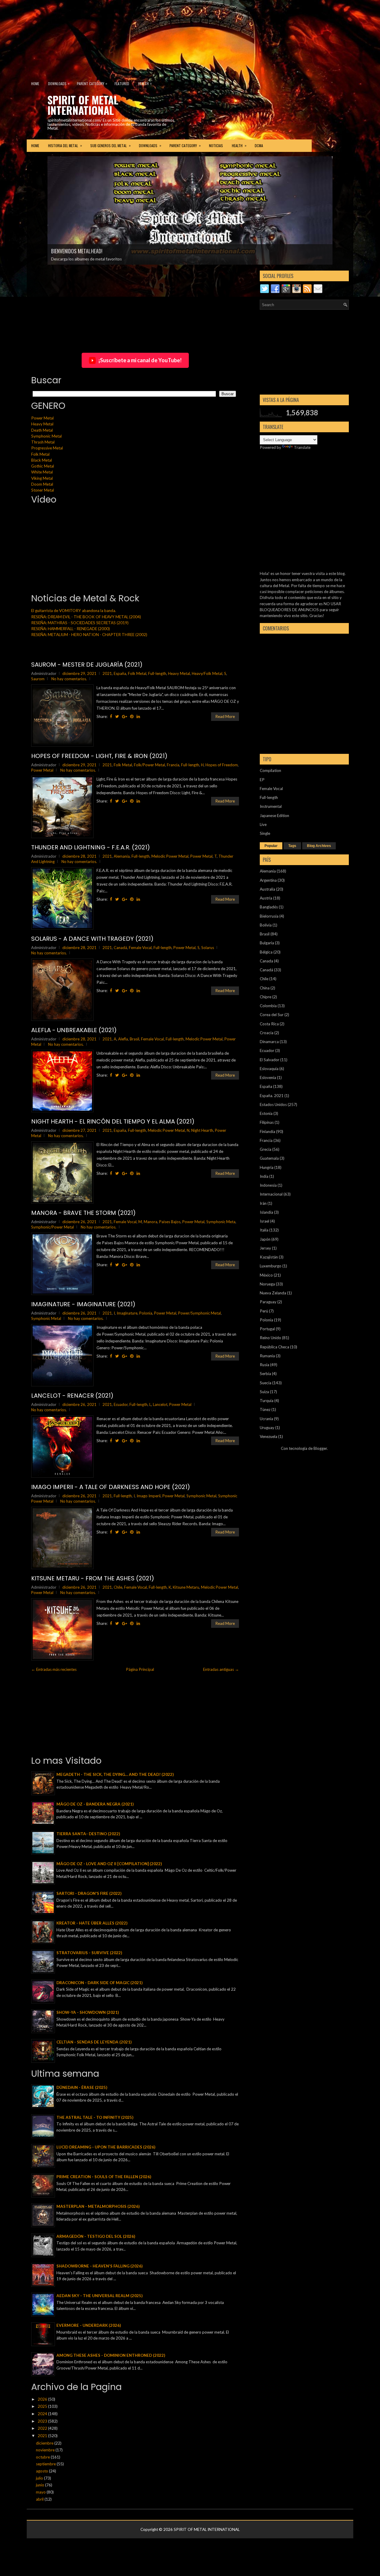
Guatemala (269, 1158)
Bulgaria (267, 943)
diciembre (45, 2443)
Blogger (320, 1448)
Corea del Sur (272, 1015)
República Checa (274, 1347)
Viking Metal (42, 478)
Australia (267, 889)
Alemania (122, 856)
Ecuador (121, 1404)
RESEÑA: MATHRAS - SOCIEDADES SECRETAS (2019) (80, 623)
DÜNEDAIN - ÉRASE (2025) (82, 2087)
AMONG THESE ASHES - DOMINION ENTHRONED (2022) (111, 2355)
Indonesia (268, 1185)
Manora (151, 1222)
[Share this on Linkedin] (138, 716)
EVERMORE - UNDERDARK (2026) (89, 2325)
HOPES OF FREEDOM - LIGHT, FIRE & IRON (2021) (99, 756)
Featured (122, 84)
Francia (173, 765)
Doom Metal (42, 484)
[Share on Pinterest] (132, 716)
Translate (302, 447)
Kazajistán (269, 1257)
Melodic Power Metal (170, 856)
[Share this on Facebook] (111, 716)
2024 (43, 2414)
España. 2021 (272, 1096)
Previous (39, 175)
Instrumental (271, 806)
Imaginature (127, 1313)
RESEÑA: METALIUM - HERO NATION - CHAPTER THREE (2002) (89, 635)
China (265, 988)
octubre (43, 2457)
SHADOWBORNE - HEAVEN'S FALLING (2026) (99, 2266)
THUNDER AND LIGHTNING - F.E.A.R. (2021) (91, 847)
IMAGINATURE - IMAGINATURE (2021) (83, 1304)
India (264, 1176)
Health (145, 83)
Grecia (266, 1149)
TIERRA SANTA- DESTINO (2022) (88, 1834)
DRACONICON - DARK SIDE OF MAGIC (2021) (99, 1983)
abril (40, 2499)
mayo (41, 2492)
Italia (264, 1230)
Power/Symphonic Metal (199, 1313)
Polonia (146, 1313)
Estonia (266, 1113)
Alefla (123, 1039)
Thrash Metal (43, 442)
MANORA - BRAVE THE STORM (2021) (83, 1213)
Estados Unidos (273, 1105)
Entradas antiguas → (221, 1669)
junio (41, 2485)
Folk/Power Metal (149, 765)
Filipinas (267, 1122)
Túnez (265, 1409)
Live (263, 824)
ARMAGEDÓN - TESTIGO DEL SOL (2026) (96, 2236)
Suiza (264, 1392)
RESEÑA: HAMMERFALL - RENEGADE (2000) (71, 629)
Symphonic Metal (46, 436)
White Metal (42, 472)
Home (35, 84)
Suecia (266, 1383)
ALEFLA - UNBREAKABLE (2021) (74, 1030)
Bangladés (269, 907)
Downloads (59, 83)
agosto (42, 2471)
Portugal (267, 1329)
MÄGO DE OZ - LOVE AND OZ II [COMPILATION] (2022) (109, 1864)
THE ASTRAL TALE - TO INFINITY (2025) (95, 2117)
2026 (43, 2399)
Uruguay (267, 1428)
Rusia (265, 1365)
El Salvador (270, 1060)
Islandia (266, 1212)
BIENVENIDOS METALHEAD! (77, 251)
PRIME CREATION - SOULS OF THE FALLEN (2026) (104, 2177)
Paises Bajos (170, 1222)
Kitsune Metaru (186, 1587)
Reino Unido (270, 1338)
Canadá (120, 948)
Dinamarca (269, 1042)
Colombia (268, 1006)
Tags (292, 846)
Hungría (267, 1167)
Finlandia (267, 1132)
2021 (107, 673)
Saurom (38, 679)
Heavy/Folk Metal (207, 673)
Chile (118, 1587)
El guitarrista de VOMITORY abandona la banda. (74, 611)
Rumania (267, 1356)
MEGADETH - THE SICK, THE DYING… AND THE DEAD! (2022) (115, 1774)
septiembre (46, 2464)
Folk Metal (40, 454)
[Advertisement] (144, 37)
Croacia (267, 1033)
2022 (43, 2428)
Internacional (271, 1194)
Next (342, 175)
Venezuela (269, 1436)
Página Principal (140, 1669)
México (266, 1275)
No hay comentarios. (69, 679)
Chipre (266, 997)
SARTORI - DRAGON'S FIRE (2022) (89, 1893)
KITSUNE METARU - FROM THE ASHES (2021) (93, 1578)
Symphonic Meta (221, 1222)
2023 (43, 2421)
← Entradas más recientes (54, 1669)
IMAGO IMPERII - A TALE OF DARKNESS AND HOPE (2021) (111, 1487)
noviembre (46, 2450)
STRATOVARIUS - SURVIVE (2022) (89, 1953)
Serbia (265, 1374)
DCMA (259, 146)
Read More (225, 716)
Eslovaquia (269, 1069)
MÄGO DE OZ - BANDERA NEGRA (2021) (95, 1804)
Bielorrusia (269, 916)
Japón (265, 1239)
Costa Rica (269, 1024)
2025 (43, 2406)
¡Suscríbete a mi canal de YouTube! (140, 360)
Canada (266, 961)
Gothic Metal (43, 466)
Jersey (265, 1248)
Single (265, 833)
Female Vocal (140, 948)
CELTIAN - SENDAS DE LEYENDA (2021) (94, 2042)
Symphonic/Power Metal (53, 1227)
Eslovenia (268, 1078)
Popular (271, 846)
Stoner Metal (43, 490)
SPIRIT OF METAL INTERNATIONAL (83, 105)
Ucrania (266, 1419)
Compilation (270, 770)
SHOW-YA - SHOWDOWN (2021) (88, 2012)
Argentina (268, 880)
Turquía (267, 1401)
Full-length (157, 673)
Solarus (208, 948)
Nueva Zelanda (273, 1293)
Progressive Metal (47, 448)
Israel (265, 1221)
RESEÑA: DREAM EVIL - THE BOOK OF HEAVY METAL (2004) (86, 617)
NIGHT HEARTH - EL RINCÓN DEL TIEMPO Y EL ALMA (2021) (113, 1121)
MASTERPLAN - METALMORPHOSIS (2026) (98, 2206)
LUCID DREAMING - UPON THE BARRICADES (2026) (106, 2147)
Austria (266, 898)
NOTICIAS (216, 146)
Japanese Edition (274, 816)
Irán (263, 1203)
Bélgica (266, 952)
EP (262, 780)
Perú (264, 1311)
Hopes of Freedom (222, 765)
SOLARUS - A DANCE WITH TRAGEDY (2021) (92, 939)
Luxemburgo (271, 1266)
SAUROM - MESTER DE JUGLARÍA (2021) (87, 665)
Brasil (134, 1039)
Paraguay (268, 1302)
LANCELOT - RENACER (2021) (72, 1396)
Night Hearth (202, 1130)
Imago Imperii (149, 1496)
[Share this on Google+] (125, 716)
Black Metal (42, 460)
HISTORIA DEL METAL (65, 145)
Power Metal (42, 418)
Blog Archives (319, 846)
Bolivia (266, 925)
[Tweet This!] (117, 716)
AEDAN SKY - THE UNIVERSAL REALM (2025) (99, 2296)
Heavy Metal (42, 424)
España (120, 673)
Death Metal (42, 430)
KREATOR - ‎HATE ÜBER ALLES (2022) (92, 1923)
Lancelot (160, 1404)
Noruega (267, 1284)
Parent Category (92, 83)
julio (40, 2478)
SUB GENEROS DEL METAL (110, 145)
